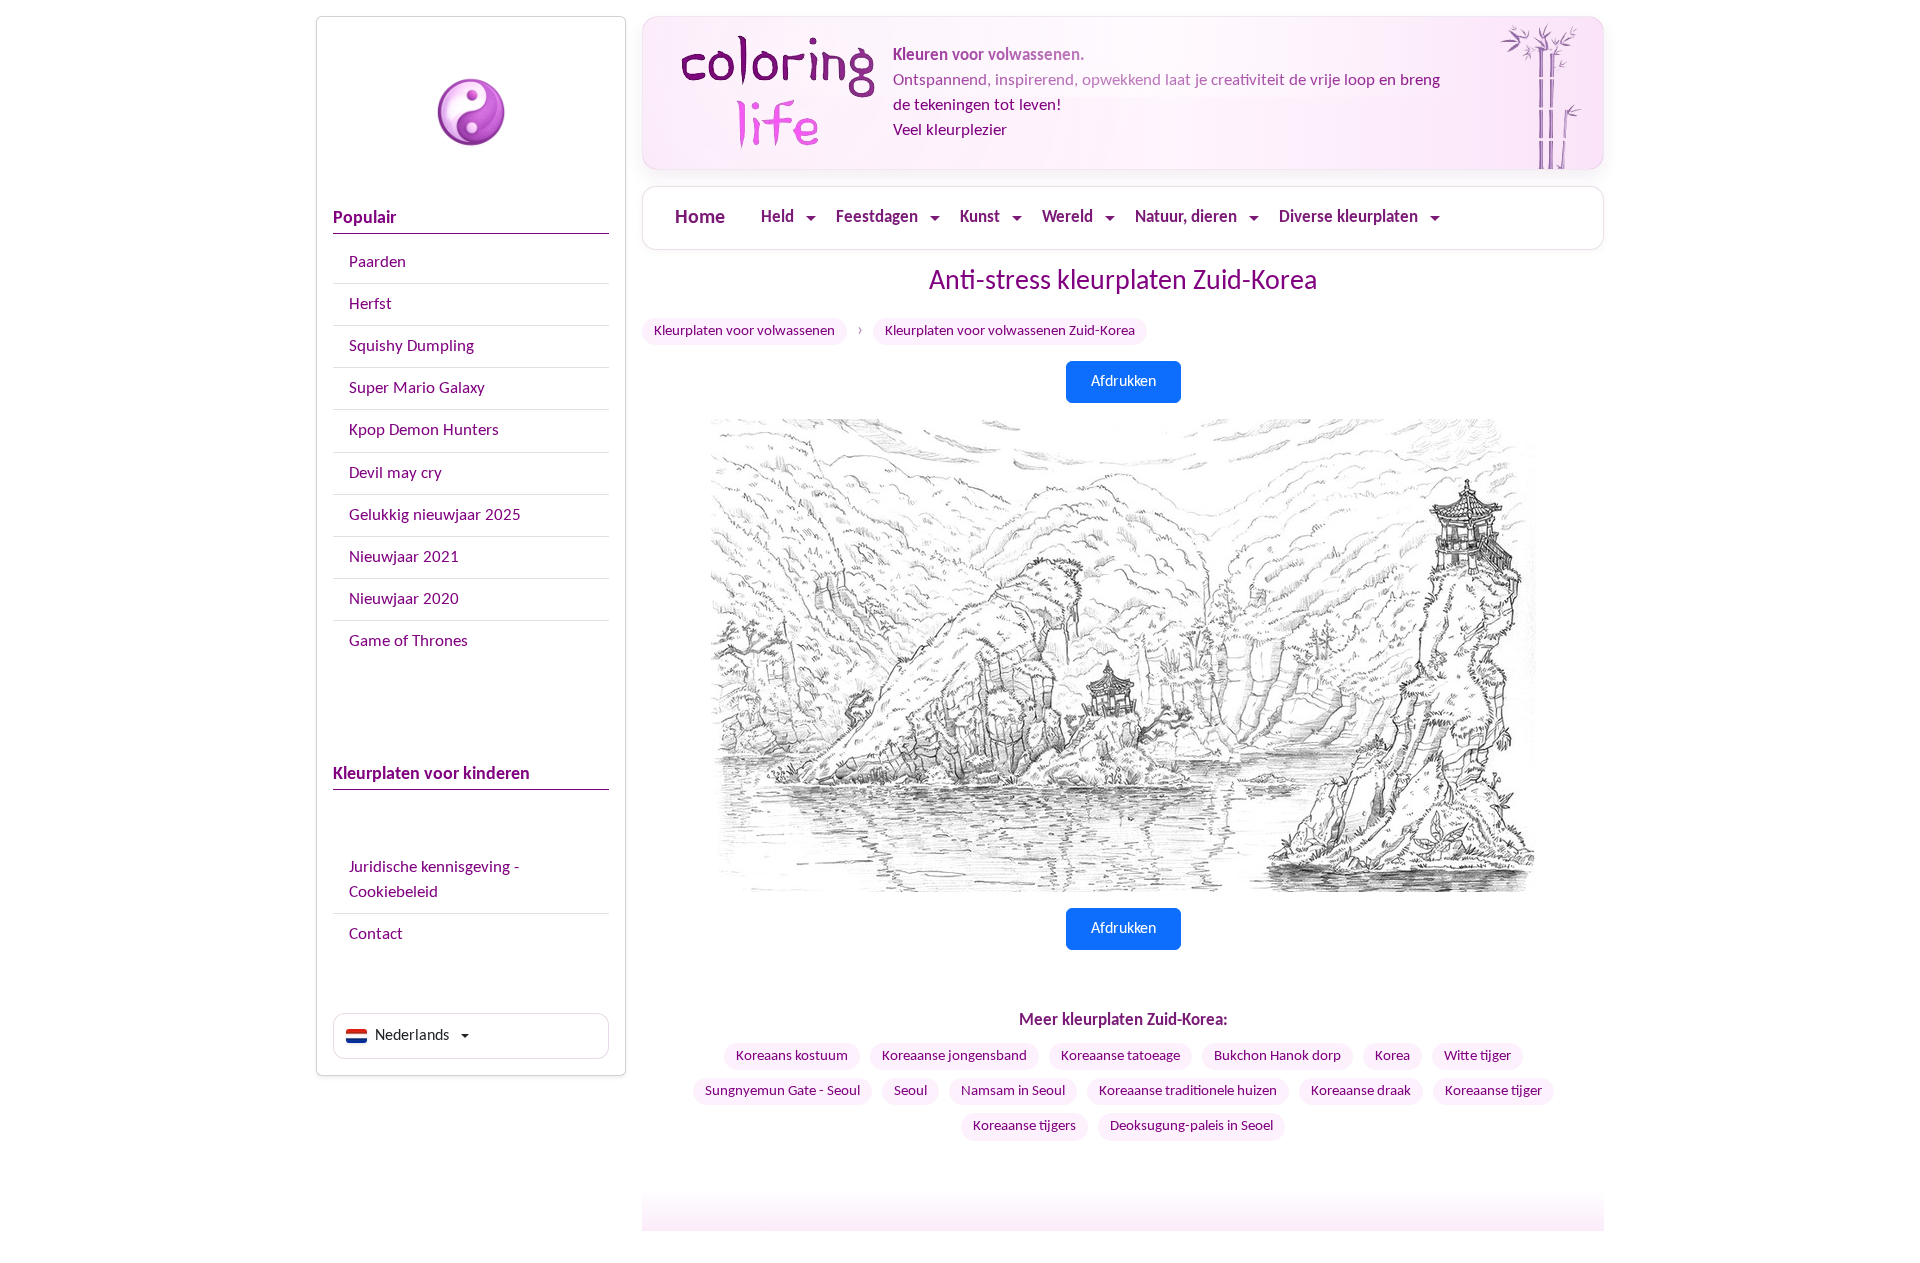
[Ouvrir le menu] (811, 218)
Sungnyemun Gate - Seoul (782, 1091)
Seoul (910, 1091)
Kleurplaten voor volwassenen (744, 331)
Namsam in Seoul (1013, 1091)
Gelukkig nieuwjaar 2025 (435, 515)
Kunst (980, 217)
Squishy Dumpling (411, 346)
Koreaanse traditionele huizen (1188, 1091)
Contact (376, 934)
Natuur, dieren (1186, 217)
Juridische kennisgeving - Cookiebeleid (434, 880)
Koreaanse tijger (1493, 1091)
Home (700, 218)
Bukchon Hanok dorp (1277, 1056)
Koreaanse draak (1361, 1091)
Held (777, 217)
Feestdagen (877, 217)
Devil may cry (395, 473)
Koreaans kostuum (792, 1056)
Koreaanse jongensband (954, 1056)
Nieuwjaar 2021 (404, 557)
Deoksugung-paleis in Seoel (1191, 1126)
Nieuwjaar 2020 (404, 599)
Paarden (377, 262)
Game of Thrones (408, 641)
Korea (1392, 1056)
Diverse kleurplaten (1348, 217)
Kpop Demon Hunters (424, 430)
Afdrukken (1123, 382)
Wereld (1067, 217)
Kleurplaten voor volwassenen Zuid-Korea (1010, 331)
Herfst (370, 304)
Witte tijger (1477, 1056)
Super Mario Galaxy (417, 388)
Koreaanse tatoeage (1120, 1056)
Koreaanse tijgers (1024, 1126)
